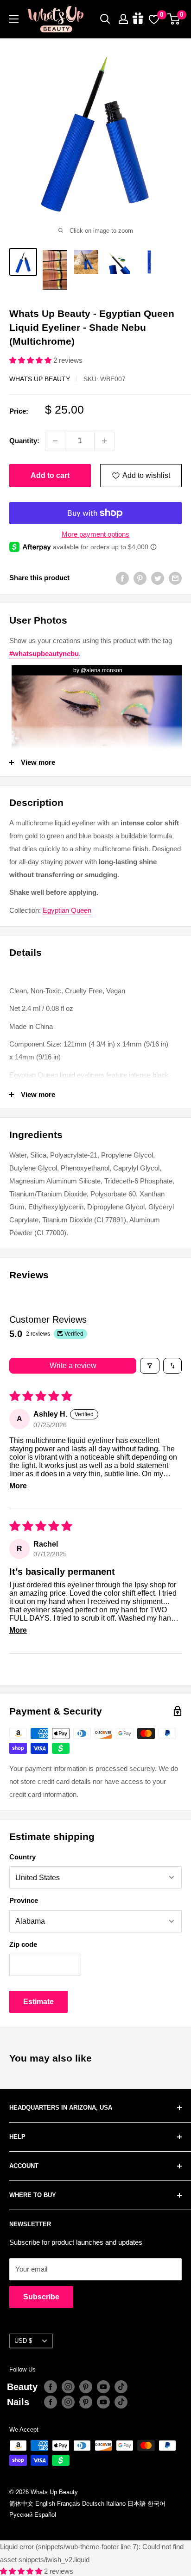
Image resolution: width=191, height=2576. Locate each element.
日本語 (137, 2504)
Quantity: (24, 441)
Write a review (73, 1365)
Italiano (116, 2504)
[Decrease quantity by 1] (55, 441)
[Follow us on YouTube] (103, 2387)
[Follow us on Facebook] (51, 2387)
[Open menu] (14, 19)
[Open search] (105, 19)
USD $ (23, 2341)
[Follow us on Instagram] (68, 2387)
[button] (31, 360)
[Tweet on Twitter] (158, 578)
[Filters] (150, 1366)
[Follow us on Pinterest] (86, 2387)
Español (45, 2515)
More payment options (95, 534)
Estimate (38, 2002)
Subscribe (41, 2297)
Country (22, 1857)
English (45, 2504)
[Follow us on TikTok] (121, 2387)
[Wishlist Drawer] (154, 19)
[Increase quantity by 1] (104, 441)
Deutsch (93, 2504)
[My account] (123, 19)
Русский (21, 2515)
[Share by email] (175, 578)
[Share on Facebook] (122, 578)
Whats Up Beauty (40, 379)
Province (24, 1900)
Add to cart (50, 475)
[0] (174, 19)
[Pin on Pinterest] (140, 578)
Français (69, 2504)
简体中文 (21, 2504)
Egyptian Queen (67, 910)
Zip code (23, 1944)
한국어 (156, 2504)
